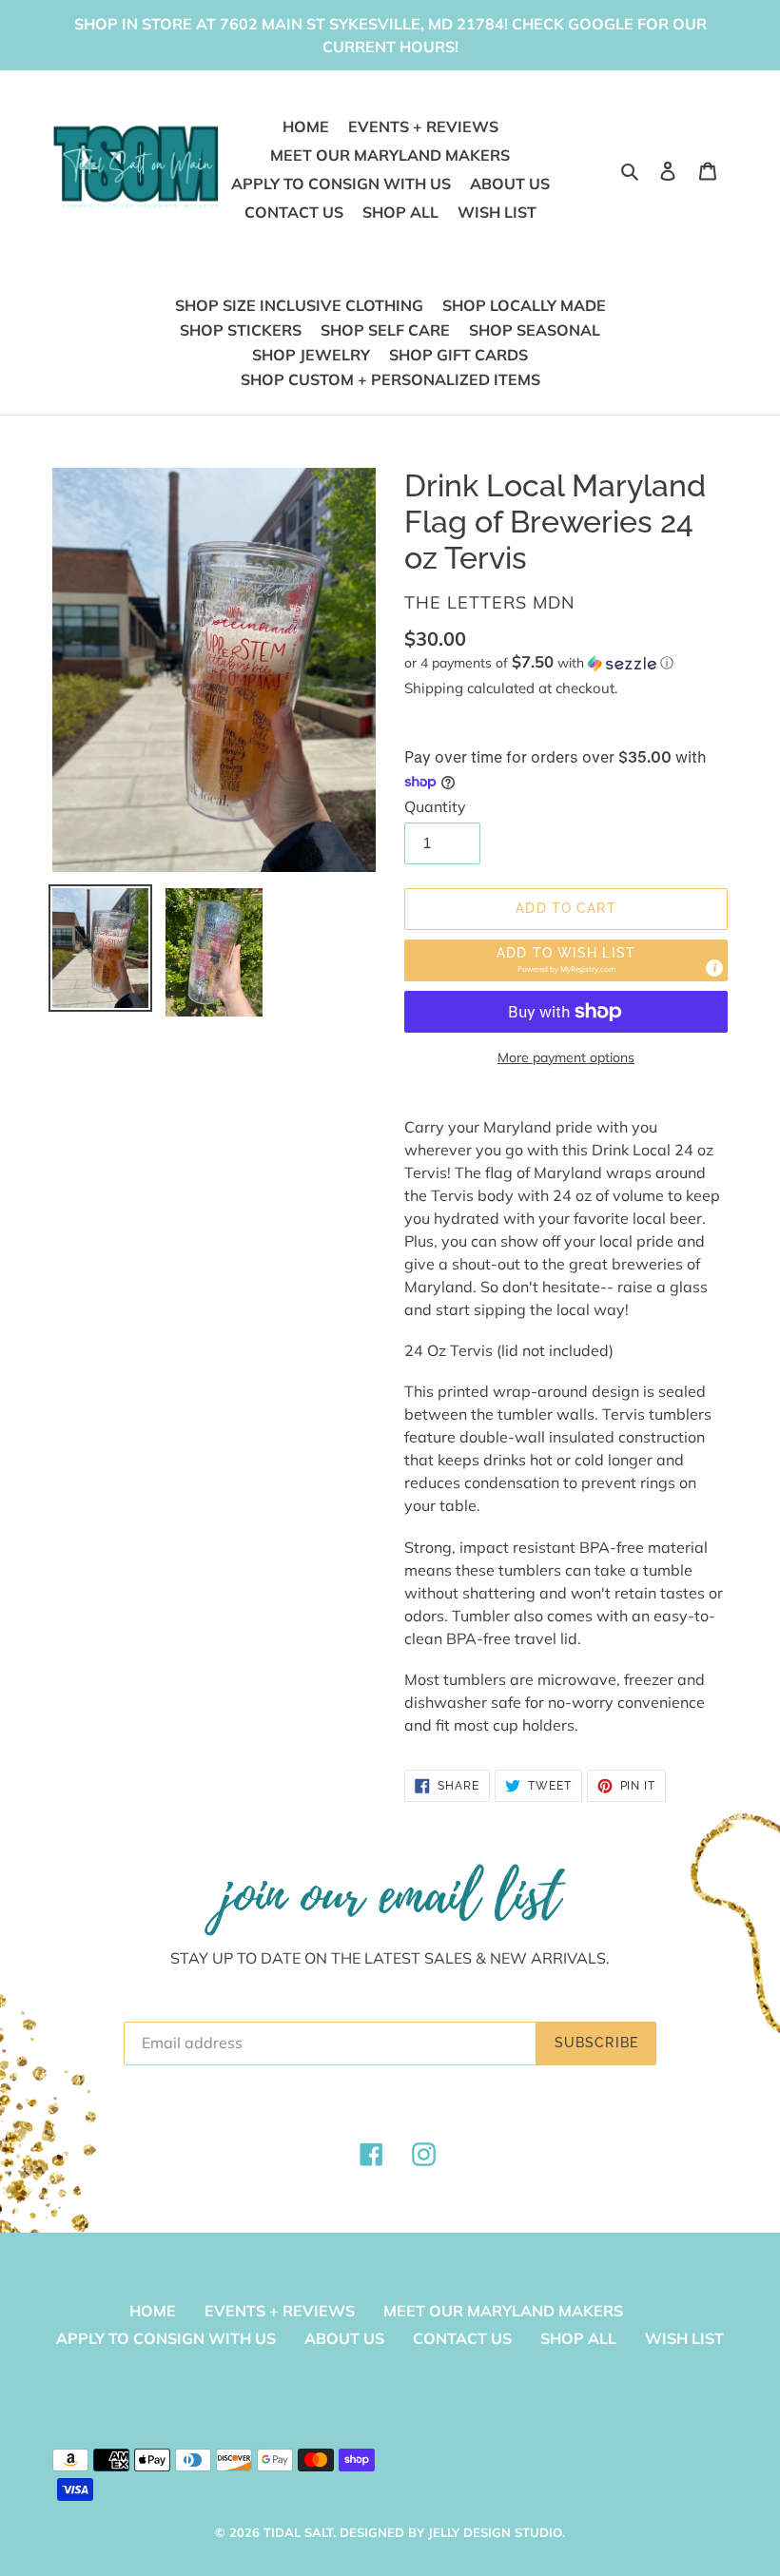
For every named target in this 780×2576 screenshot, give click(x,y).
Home (153, 2311)
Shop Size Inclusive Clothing (299, 305)
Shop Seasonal (535, 330)
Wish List (684, 2338)
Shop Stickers (241, 330)
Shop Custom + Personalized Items (390, 379)
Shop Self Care (385, 330)
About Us (344, 2338)
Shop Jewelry (311, 355)
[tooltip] (714, 968)
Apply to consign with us (166, 2338)
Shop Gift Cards (458, 355)
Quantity (435, 806)
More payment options (566, 1057)
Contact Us (462, 2338)
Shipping (434, 688)
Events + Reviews (280, 2311)
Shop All (578, 2338)
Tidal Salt (298, 2532)
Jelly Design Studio (495, 2532)
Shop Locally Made (524, 305)
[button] (539, 663)
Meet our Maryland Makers (503, 2311)
